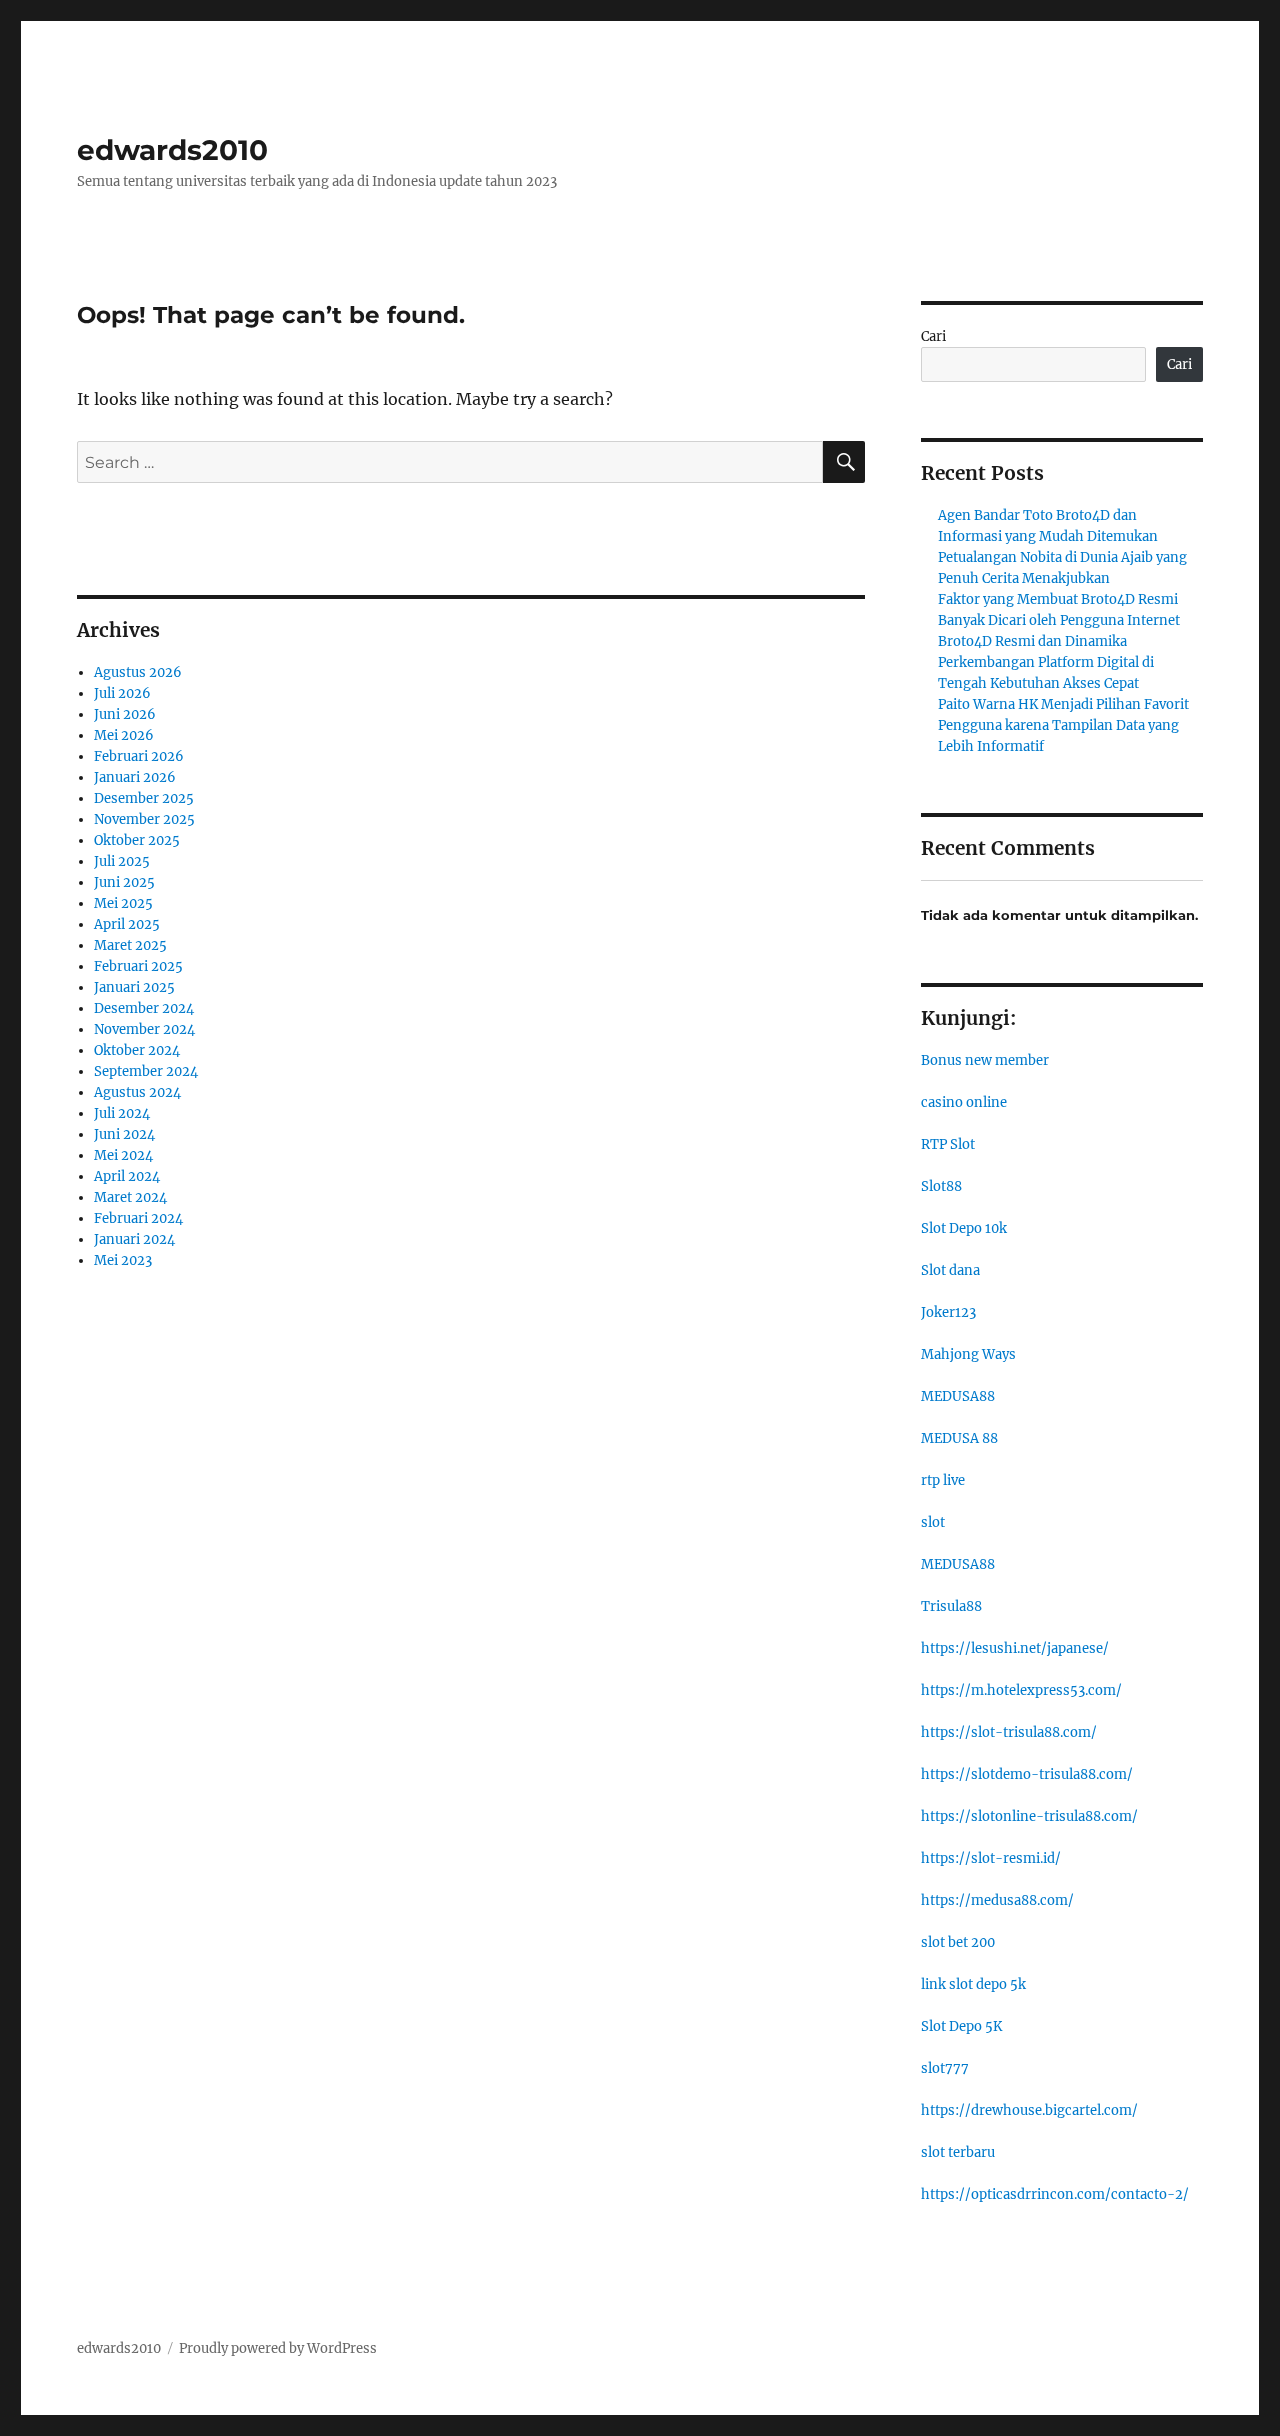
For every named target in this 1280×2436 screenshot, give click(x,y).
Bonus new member (985, 1060)
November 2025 (144, 819)
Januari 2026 (135, 777)
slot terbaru (958, 2152)
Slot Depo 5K (961, 2026)
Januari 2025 (134, 987)
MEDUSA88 (958, 1396)
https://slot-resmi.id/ (991, 1858)
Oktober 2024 (137, 1050)
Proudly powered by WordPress (278, 2348)
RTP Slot (948, 1144)
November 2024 (144, 1029)
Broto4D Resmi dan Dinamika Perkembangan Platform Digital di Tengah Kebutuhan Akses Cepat (1046, 662)
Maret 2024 (130, 1197)
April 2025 (127, 924)
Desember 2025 (144, 798)
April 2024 (127, 1176)
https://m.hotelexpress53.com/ (1021, 1690)
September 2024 (146, 1071)
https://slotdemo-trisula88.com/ (1027, 1774)
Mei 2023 (123, 1260)
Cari (933, 336)
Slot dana (950, 1270)
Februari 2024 (138, 1218)
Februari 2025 (138, 966)
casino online (964, 1102)
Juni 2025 (124, 882)
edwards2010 (172, 150)
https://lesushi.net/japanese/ (1015, 1648)
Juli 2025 (122, 861)
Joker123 (948, 1312)
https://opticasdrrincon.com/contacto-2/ (1055, 2194)
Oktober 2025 (137, 840)
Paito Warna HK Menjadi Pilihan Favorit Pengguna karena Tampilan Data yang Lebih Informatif (1063, 725)
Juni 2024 (124, 1134)
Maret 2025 (130, 945)
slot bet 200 (958, 1942)
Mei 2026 (124, 735)
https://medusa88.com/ (997, 1900)
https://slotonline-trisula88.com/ (1029, 1816)
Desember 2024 (144, 1008)
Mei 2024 (123, 1155)
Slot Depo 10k (964, 1228)
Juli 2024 (122, 1113)
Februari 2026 (139, 756)
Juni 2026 (125, 714)
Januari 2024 (134, 1239)
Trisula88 (951, 1606)
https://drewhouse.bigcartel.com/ (1029, 2110)
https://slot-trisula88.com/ (1009, 1732)
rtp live (943, 1480)
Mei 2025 (123, 903)
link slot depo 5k (973, 1984)
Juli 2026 (122, 693)
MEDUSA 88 (959, 1438)
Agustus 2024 (137, 1092)
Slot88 (941, 1186)
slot (933, 1522)
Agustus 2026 (138, 672)
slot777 (945, 2068)
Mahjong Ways (968, 1354)
